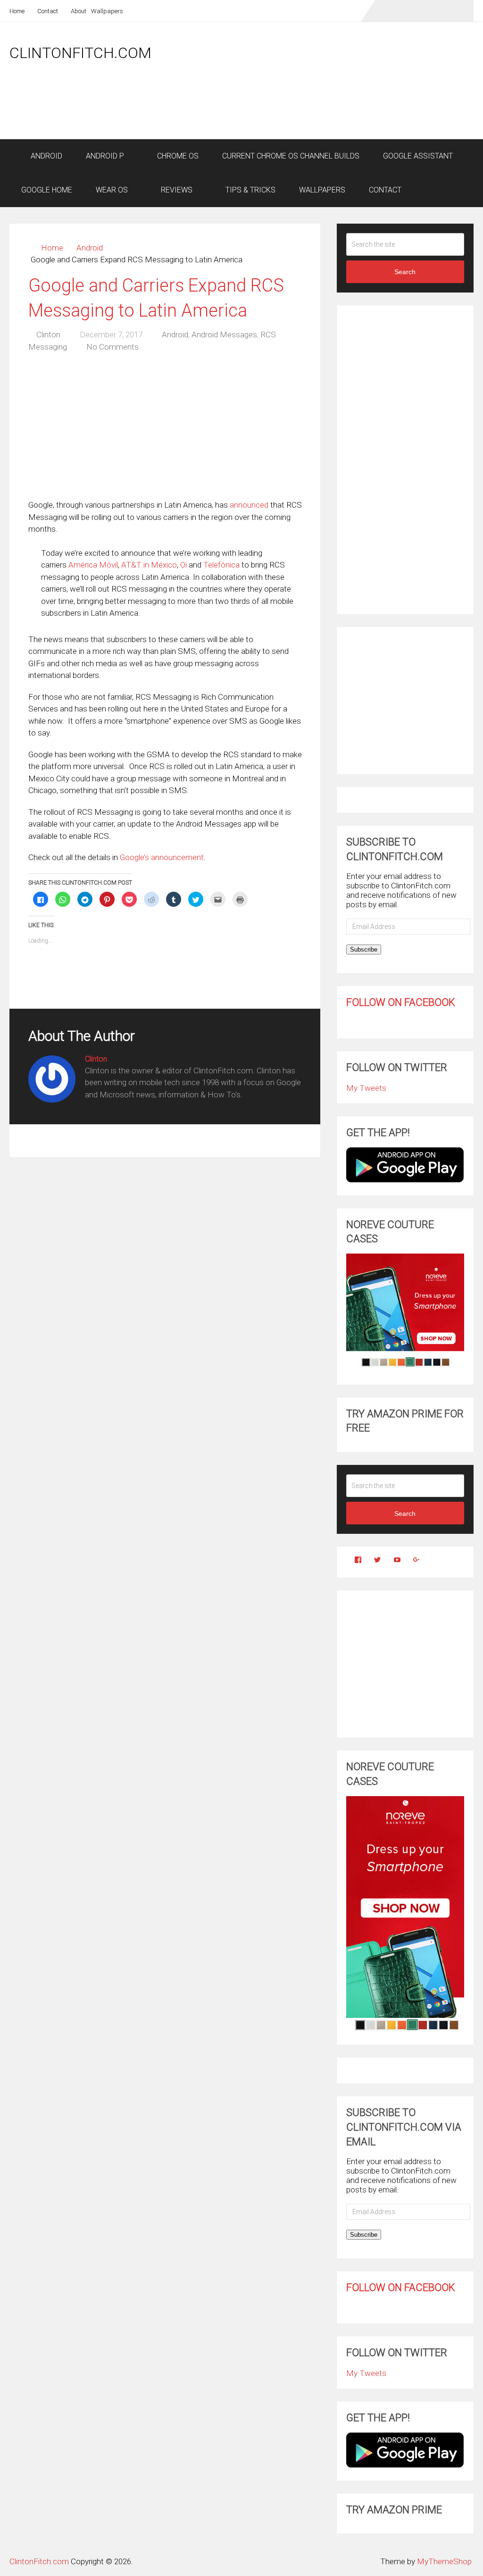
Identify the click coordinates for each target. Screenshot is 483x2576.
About (78, 11)
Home (17, 11)
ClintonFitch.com (80, 53)
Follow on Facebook (401, 1002)
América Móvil (93, 565)
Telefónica (221, 565)
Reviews (176, 190)
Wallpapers (107, 11)
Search (405, 272)
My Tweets (366, 1088)
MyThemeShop (444, 2561)
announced (249, 505)
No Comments (112, 347)
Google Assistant (418, 156)
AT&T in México (149, 565)
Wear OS (112, 190)
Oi (183, 565)
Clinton (48, 335)
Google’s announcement (162, 857)
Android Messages (224, 335)
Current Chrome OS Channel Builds (291, 156)
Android (46, 156)
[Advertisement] (302, 114)
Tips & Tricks (250, 190)
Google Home (47, 190)
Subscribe (364, 949)
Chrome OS (177, 156)
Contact (47, 11)
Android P (105, 156)
